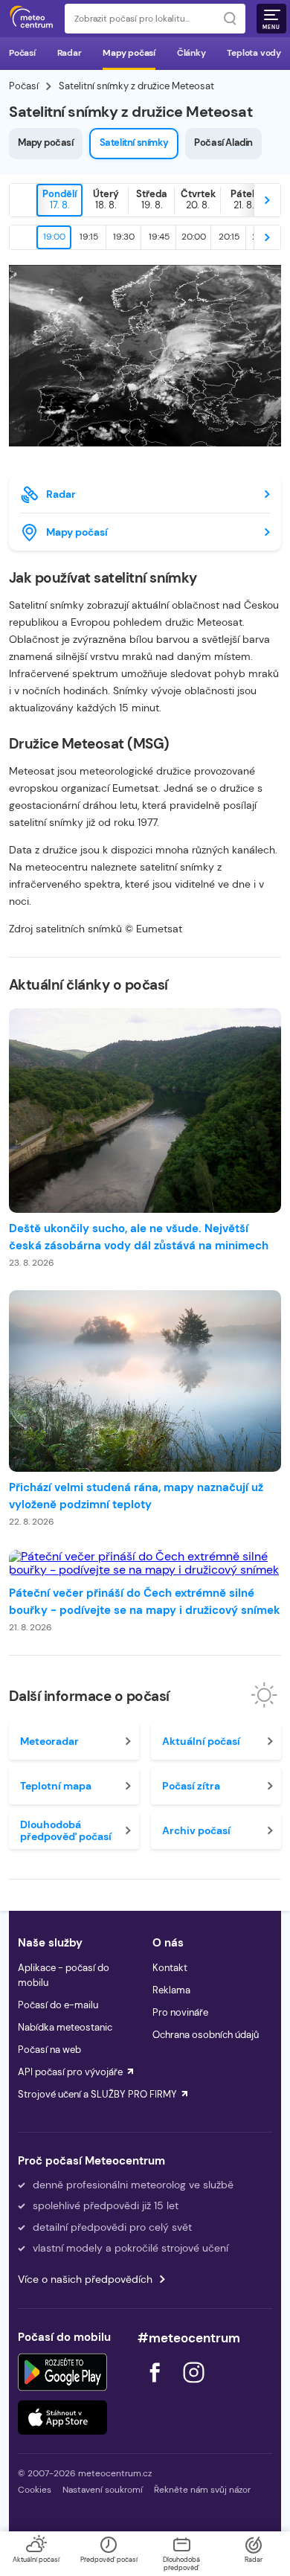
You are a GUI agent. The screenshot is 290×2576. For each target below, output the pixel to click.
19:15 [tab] (89, 237)
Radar (70, 53)
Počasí (22, 53)
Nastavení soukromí (103, 2490)
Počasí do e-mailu (58, 2005)
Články (191, 53)
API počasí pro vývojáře (70, 2072)
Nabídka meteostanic (65, 2027)
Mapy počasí (129, 53)
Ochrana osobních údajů (206, 2035)
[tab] (59, 200)
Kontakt (170, 1968)
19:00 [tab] (54, 237)
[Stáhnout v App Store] (62, 2418)
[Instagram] (193, 2387)
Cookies (35, 2490)
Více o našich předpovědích (85, 2279)
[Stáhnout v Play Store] (62, 2372)
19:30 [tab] (124, 237)
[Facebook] (156, 2387)
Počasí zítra (191, 1786)
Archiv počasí (196, 1830)
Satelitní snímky (134, 142)
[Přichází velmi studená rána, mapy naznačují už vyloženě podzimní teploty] (145, 1381)
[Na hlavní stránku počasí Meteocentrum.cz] (31, 19)
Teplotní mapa (56, 1786)
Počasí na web (49, 2050)
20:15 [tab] (229, 237)
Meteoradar (49, 1741)
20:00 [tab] (194, 237)
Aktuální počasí (201, 1741)
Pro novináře (180, 2012)
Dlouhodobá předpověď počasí (66, 1830)
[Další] (267, 200)
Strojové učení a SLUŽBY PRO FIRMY (97, 2094)
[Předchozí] (23, 200)
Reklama (171, 1990)
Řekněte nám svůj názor (202, 2490)
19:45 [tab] (159, 237)
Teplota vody (254, 53)
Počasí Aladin (223, 142)
